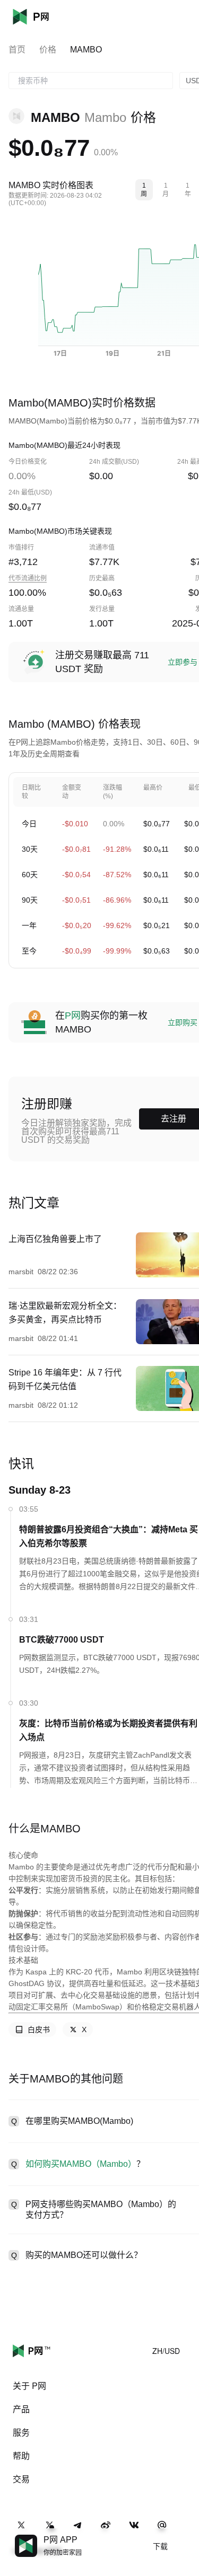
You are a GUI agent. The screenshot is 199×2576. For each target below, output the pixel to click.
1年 (188, 190)
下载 (160, 2546)
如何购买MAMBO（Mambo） (81, 2164)
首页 (17, 50)
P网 (73, 1016)
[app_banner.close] (184, 2535)
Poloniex (47, 17)
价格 (48, 50)
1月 (166, 190)
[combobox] (91, 81)
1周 (144, 190)
